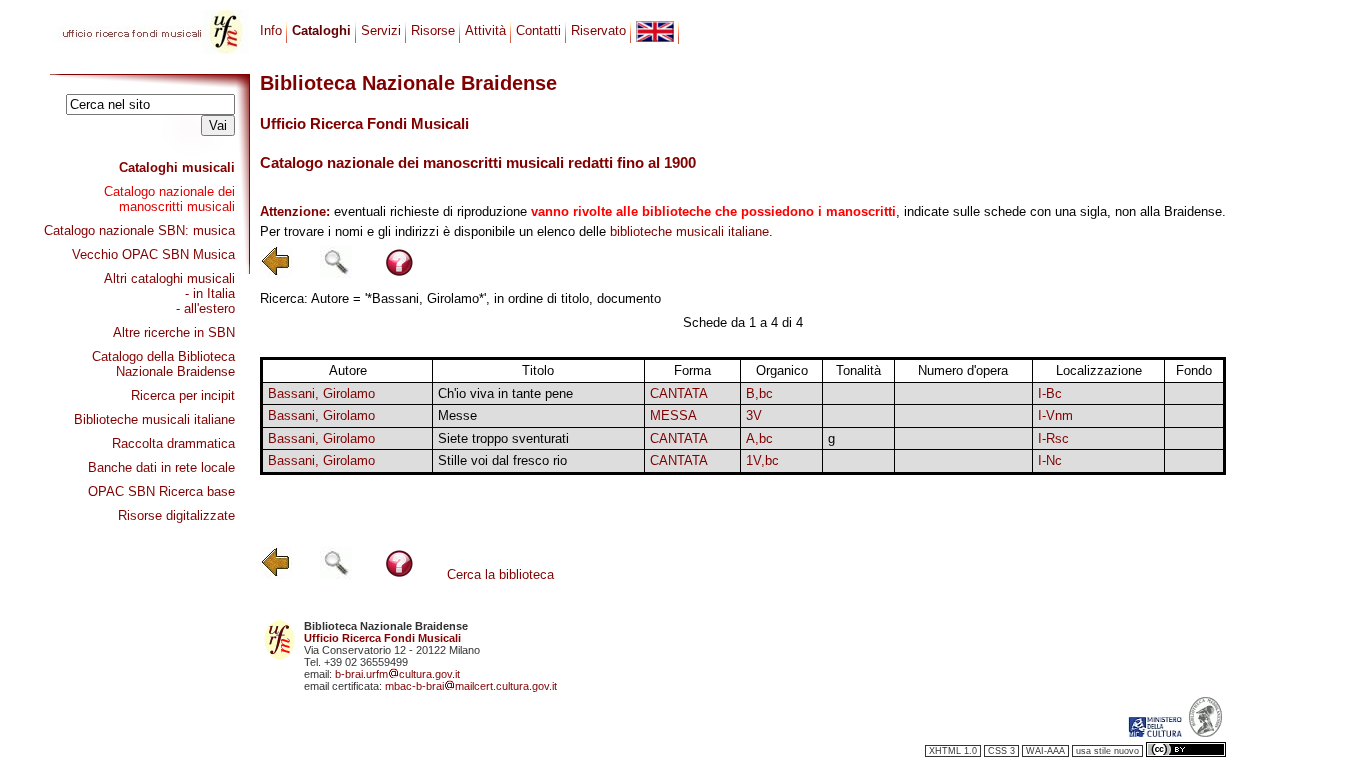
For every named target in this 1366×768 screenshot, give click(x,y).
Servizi (381, 30)
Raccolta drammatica (173, 443)
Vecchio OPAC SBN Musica (153, 254)
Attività (485, 30)
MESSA (673, 415)
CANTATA (679, 393)
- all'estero (205, 308)
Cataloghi (321, 30)
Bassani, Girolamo (321, 393)
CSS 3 (1001, 751)
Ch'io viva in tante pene (505, 393)
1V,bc (762, 460)
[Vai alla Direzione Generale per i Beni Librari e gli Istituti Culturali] (1155, 733)
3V (754, 415)
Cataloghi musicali (177, 167)
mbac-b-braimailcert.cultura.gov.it (471, 686)
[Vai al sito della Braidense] (1205, 733)
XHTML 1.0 (953, 751)
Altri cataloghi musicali (169, 278)
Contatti (538, 30)
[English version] (655, 31)
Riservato (598, 30)
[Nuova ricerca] (336, 273)
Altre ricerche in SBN (174, 332)
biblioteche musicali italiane (689, 231)
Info (271, 30)
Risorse (433, 30)
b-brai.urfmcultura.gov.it (397, 674)
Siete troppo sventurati (503, 438)
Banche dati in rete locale (161, 467)
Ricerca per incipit (183, 395)
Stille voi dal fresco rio (502, 460)
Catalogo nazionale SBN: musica (139, 230)
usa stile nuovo (1107, 751)
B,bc (759, 393)
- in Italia (210, 293)
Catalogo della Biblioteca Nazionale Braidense (163, 364)
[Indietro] (276, 273)
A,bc (759, 438)
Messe (457, 415)
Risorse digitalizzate (176, 515)
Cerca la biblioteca (500, 574)
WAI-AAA (1045, 751)
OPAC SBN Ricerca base (161, 491)
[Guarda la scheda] (858, 393)
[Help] (399, 273)
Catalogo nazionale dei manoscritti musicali (169, 199)
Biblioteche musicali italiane (154, 419)
